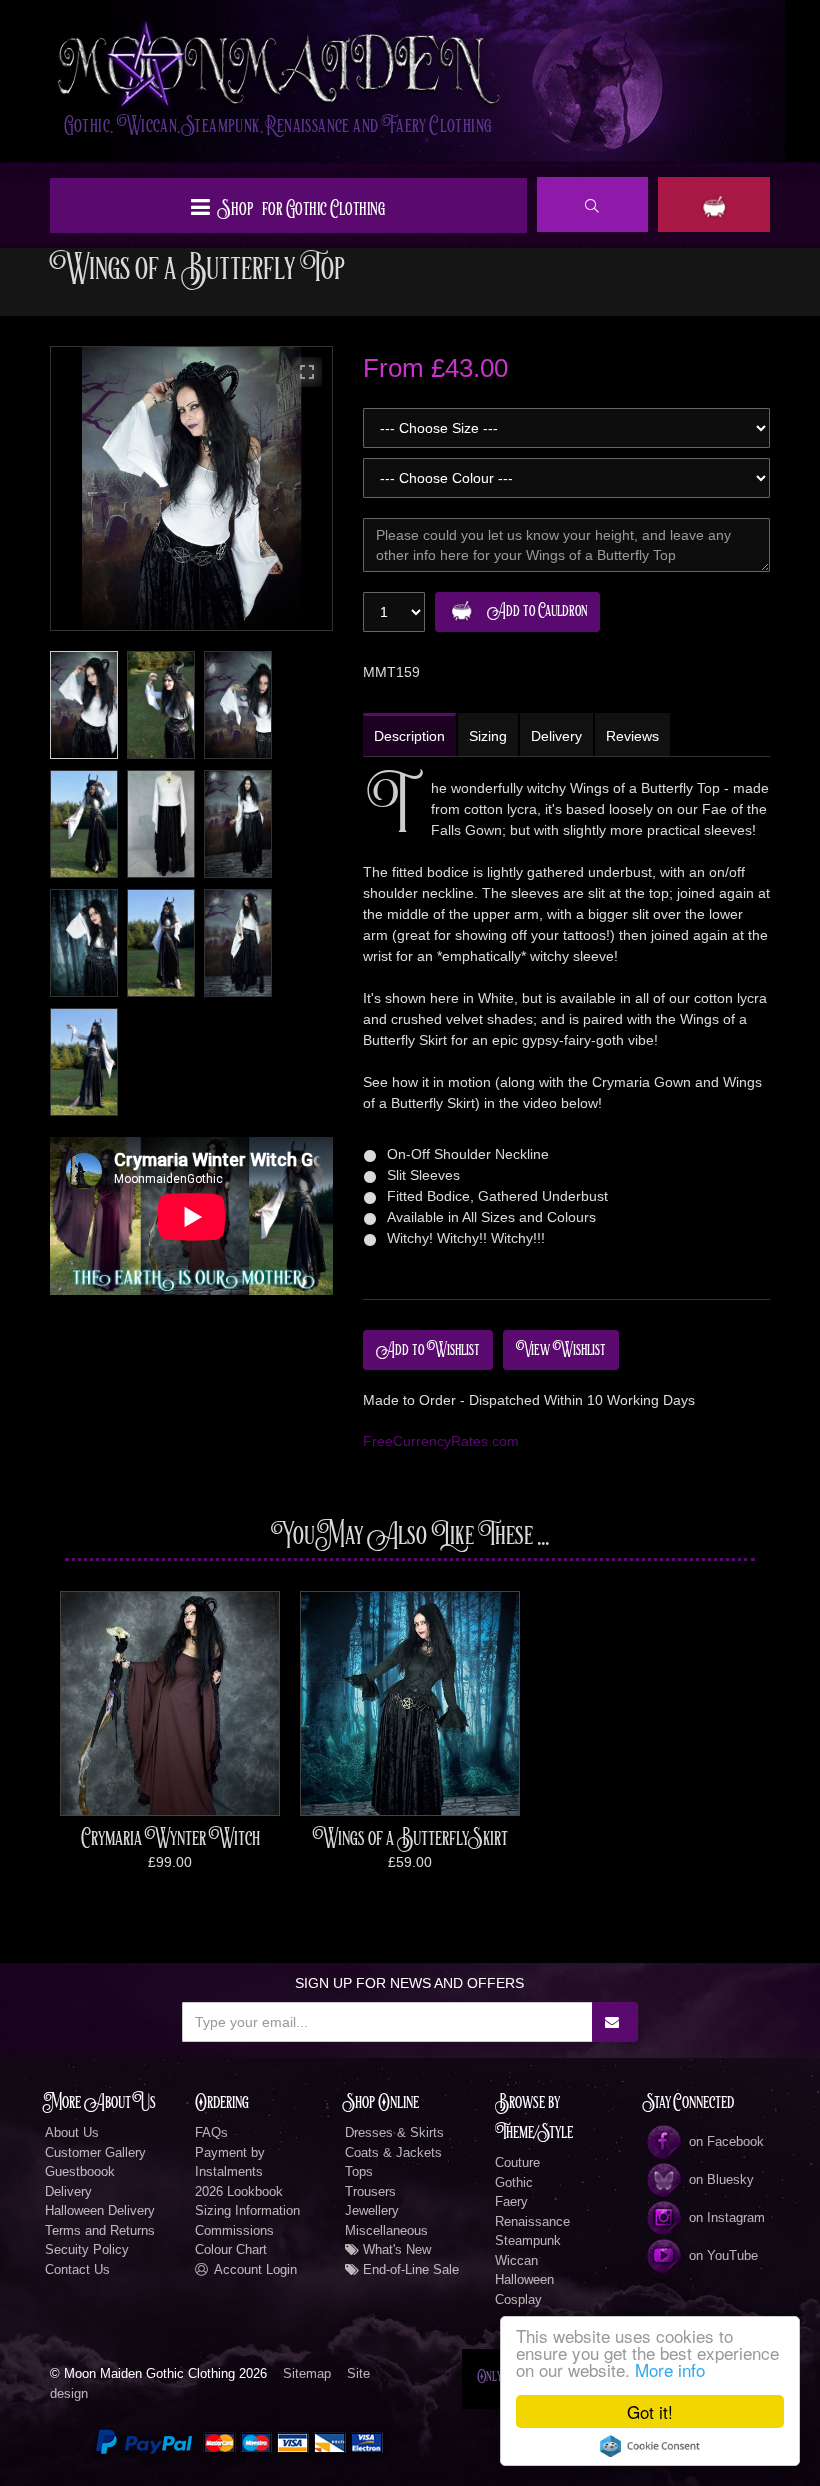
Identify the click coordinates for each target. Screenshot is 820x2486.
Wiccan (516, 2260)
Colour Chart (231, 2249)
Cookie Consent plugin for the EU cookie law (650, 2446)
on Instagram (727, 2217)
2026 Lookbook (239, 2191)
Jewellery (372, 2210)
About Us (72, 2132)
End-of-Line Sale (409, 2269)
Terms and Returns (100, 2230)
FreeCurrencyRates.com (441, 1441)
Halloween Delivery (100, 2210)
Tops (359, 2171)
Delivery (68, 2191)
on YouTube (723, 2255)
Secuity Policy (87, 2249)
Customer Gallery (95, 2152)
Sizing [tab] (488, 736)
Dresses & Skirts (394, 2132)
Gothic (514, 2182)
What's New (395, 2249)
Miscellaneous (386, 2230)
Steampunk (528, 2240)
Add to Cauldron (537, 611)
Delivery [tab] (556, 736)
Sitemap (307, 2373)
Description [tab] (409, 736)
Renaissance (532, 2221)
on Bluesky (721, 2179)
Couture (517, 2162)
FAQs (211, 2132)
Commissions (234, 2230)
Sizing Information (247, 2210)
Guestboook (80, 2171)
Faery (511, 2201)
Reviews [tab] (632, 736)
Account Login (255, 2269)
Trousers (370, 2191)
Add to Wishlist (428, 1350)
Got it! (650, 2411)
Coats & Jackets (393, 2152)
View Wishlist (561, 1350)
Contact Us (77, 2269)
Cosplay (518, 2299)
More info (670, 2369)
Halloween (524, 2279)
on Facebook (726, 2141)
